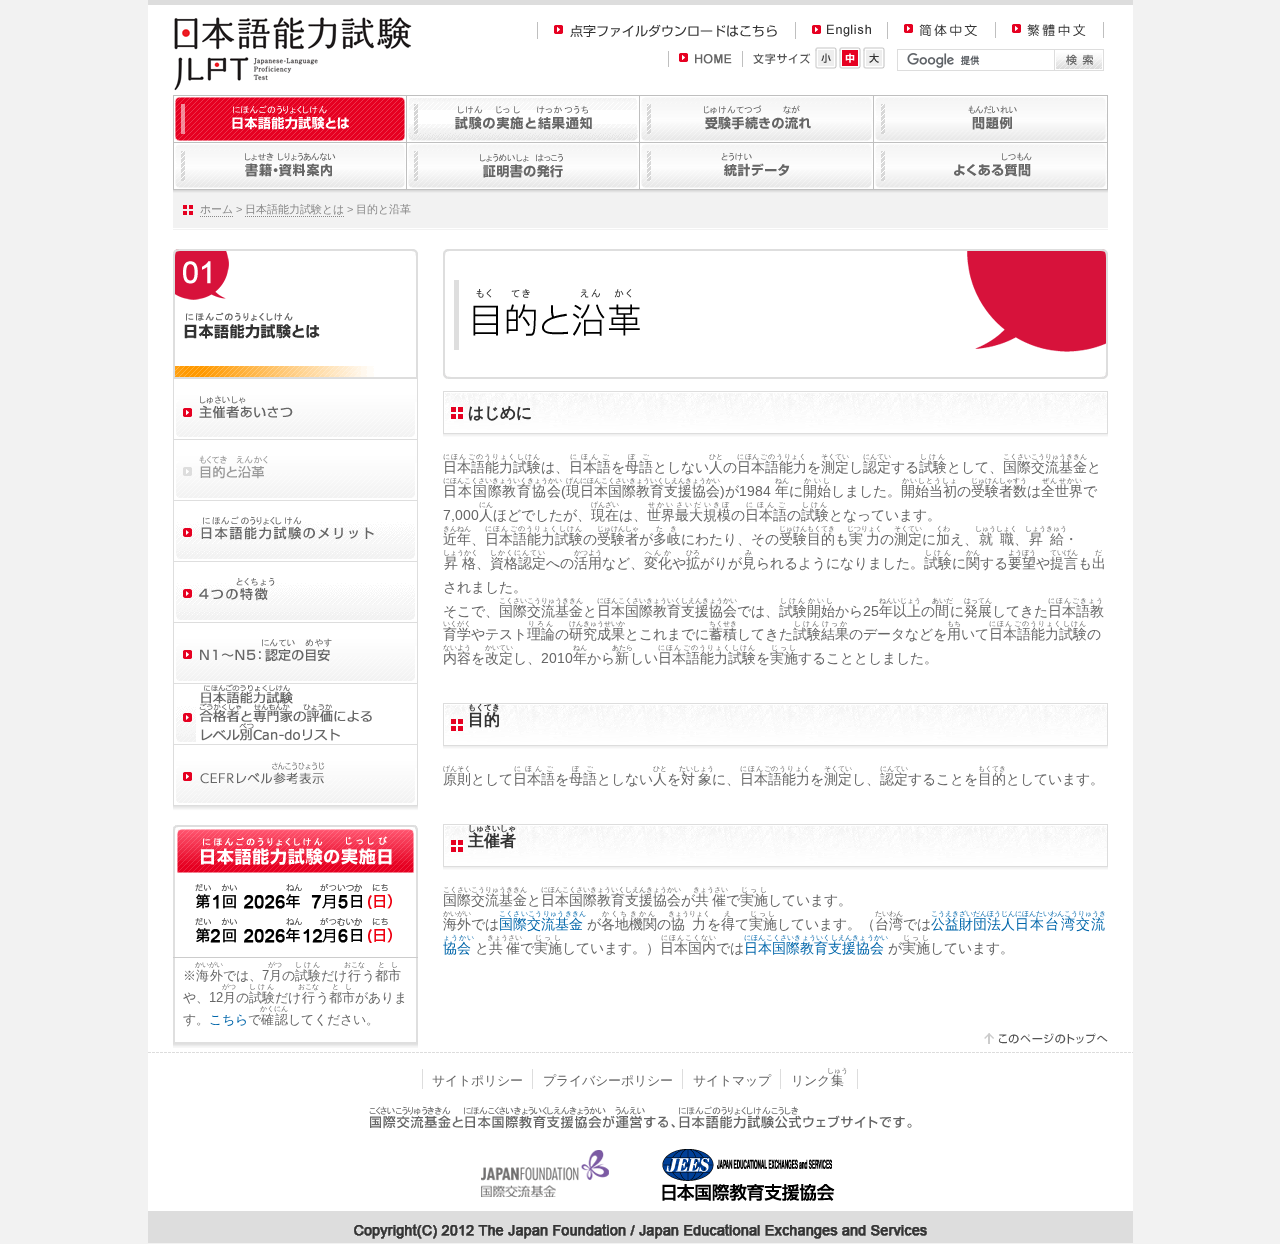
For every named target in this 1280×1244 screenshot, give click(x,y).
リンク (819, 1080)
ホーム (216, 209)
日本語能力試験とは (294, 209)
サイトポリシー (477, 1080)
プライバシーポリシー (608, 1080)
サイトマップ (732, 1080)
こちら (228, 1019)
